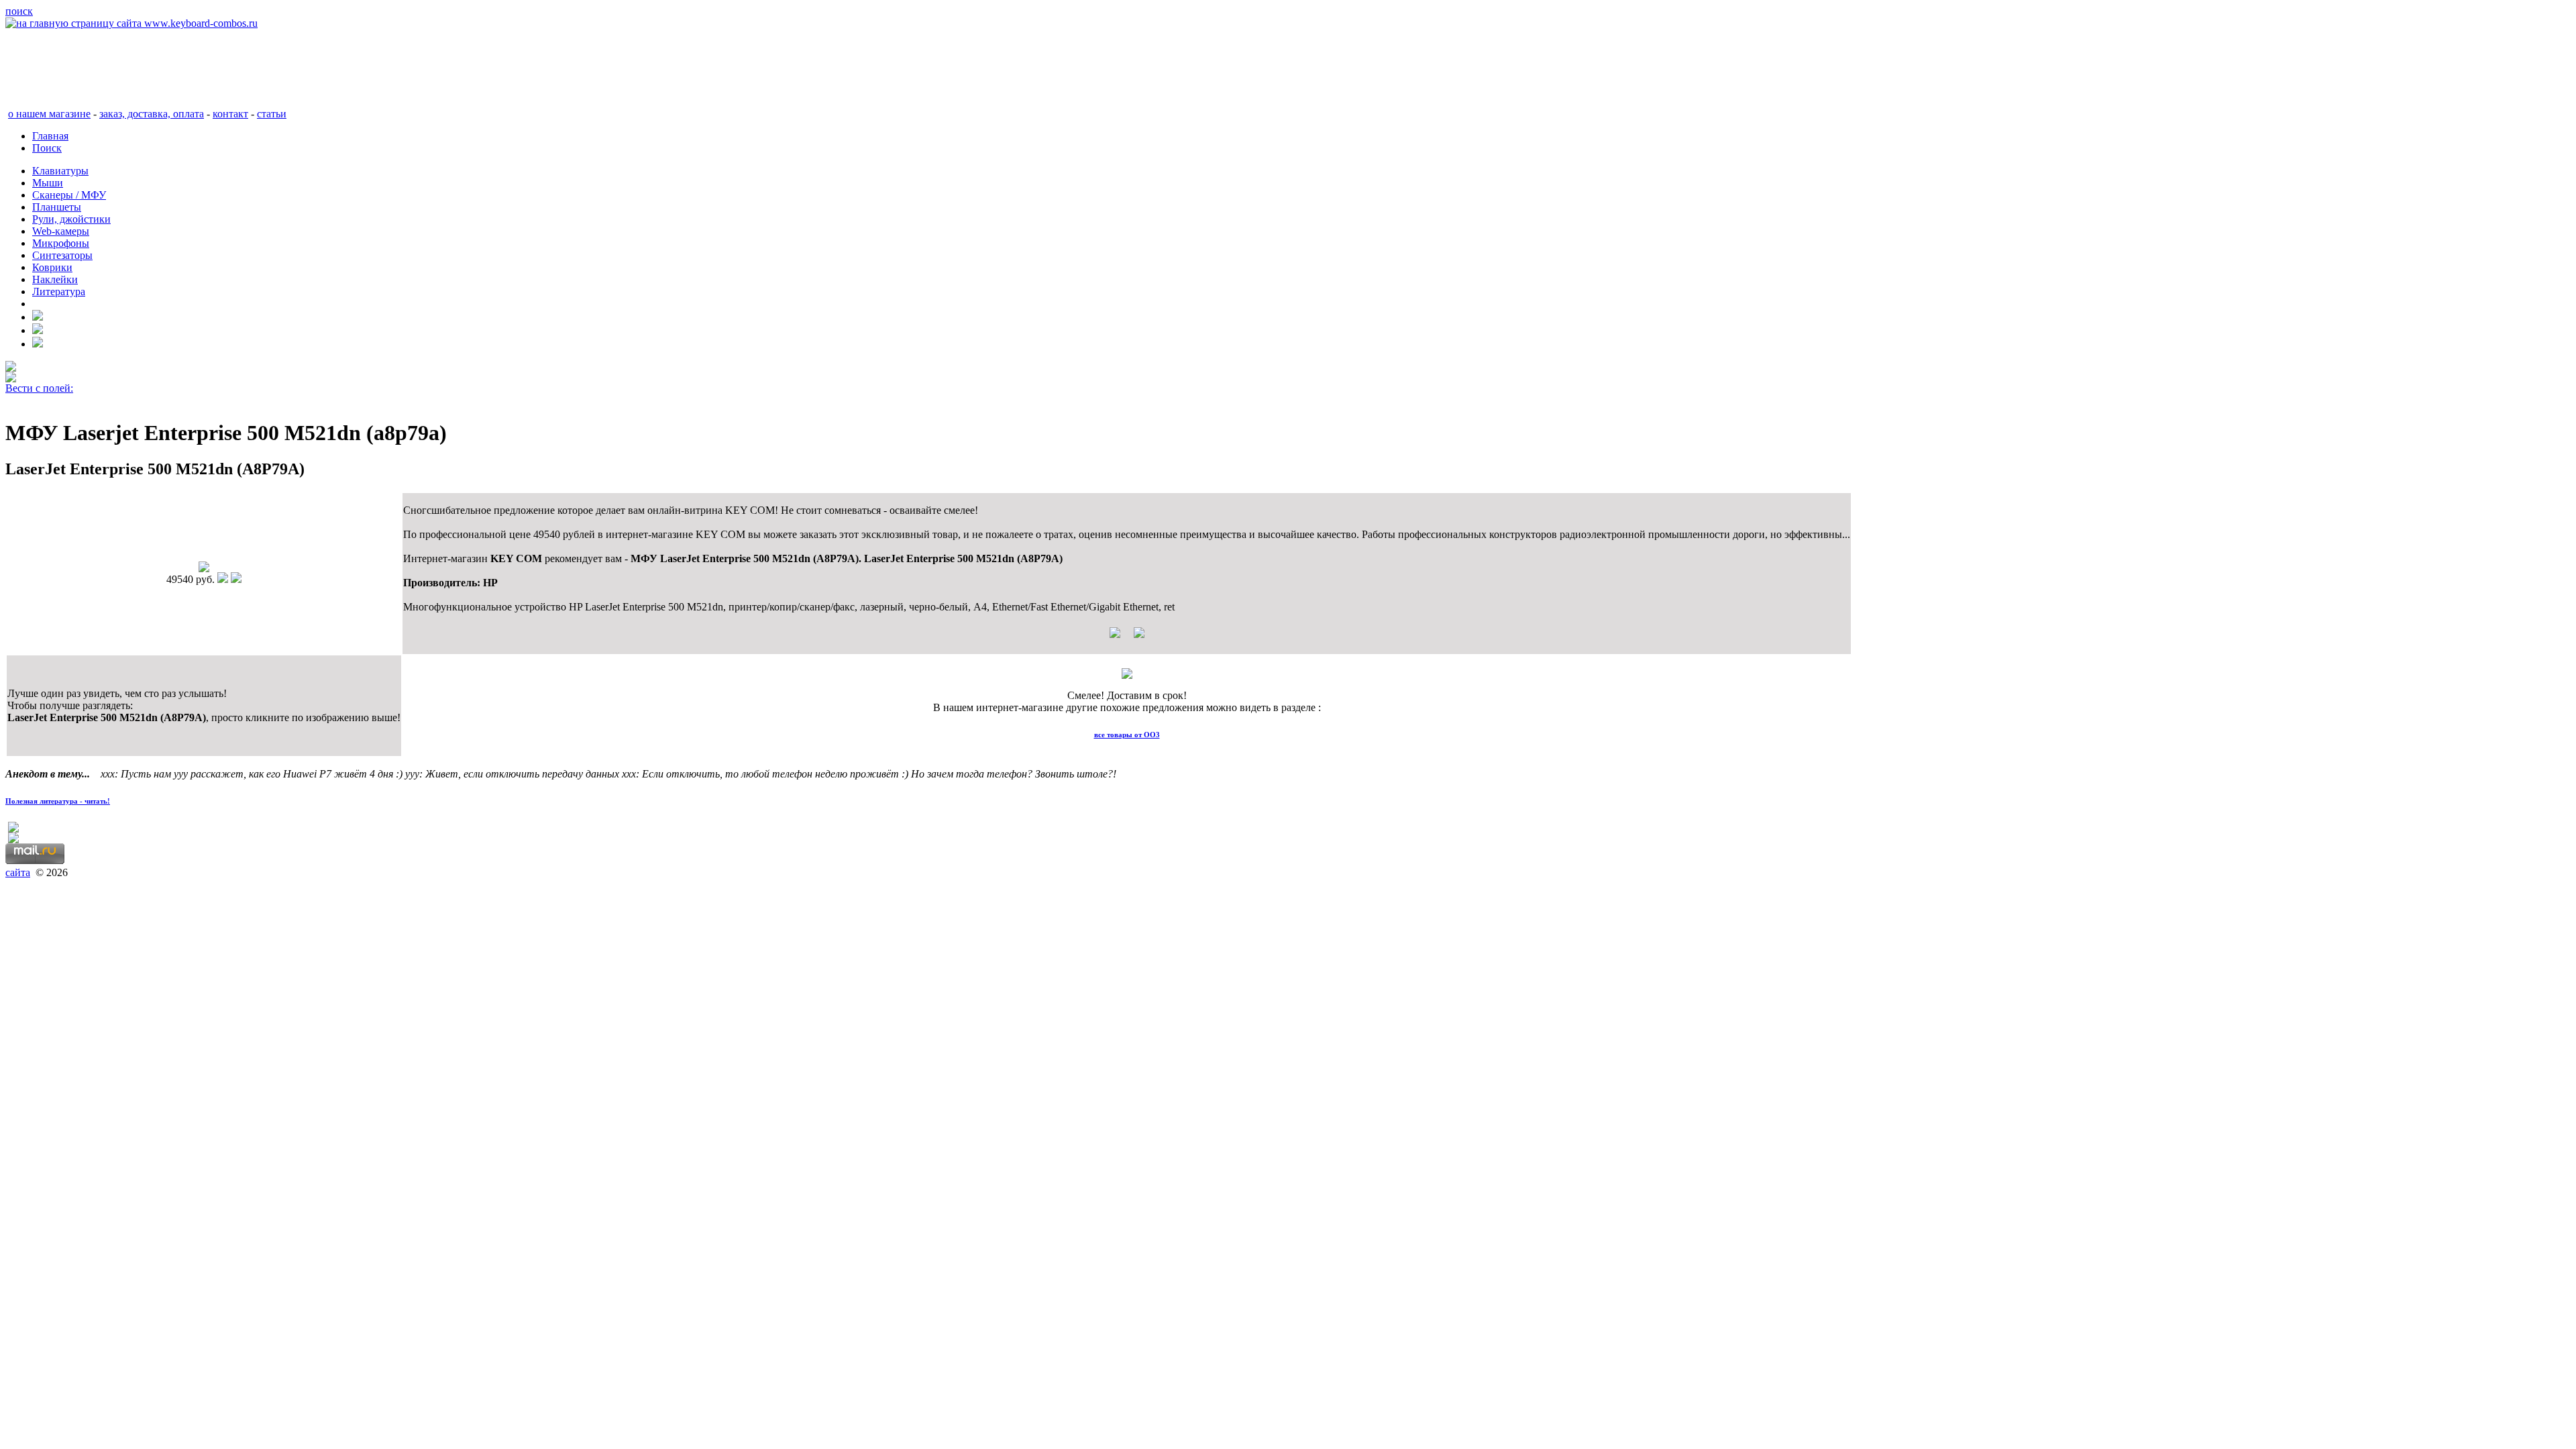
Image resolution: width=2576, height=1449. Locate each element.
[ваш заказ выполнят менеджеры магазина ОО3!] (1127, 675)
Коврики (52, 267)
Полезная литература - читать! (58, 801)
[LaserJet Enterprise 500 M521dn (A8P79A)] (204, 569)
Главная (50, 136)
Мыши (48, 183)
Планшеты (57, 207)
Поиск (47, 148)
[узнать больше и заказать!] (1127, 638)
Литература (59, 291)
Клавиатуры (60, 171)
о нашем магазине (49, 114)
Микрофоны (61, 243)
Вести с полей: (39, 388)
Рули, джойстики (71, 219)
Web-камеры (61, 231)
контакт (230, 114)
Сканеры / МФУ (69, 195)
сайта (18, 872)
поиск (19, 11)
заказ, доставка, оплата (152, 114)
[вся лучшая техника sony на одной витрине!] (11, 368)
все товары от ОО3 (1127, 735)
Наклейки (55, 279)
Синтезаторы (62, 255)
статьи (272, 114)
